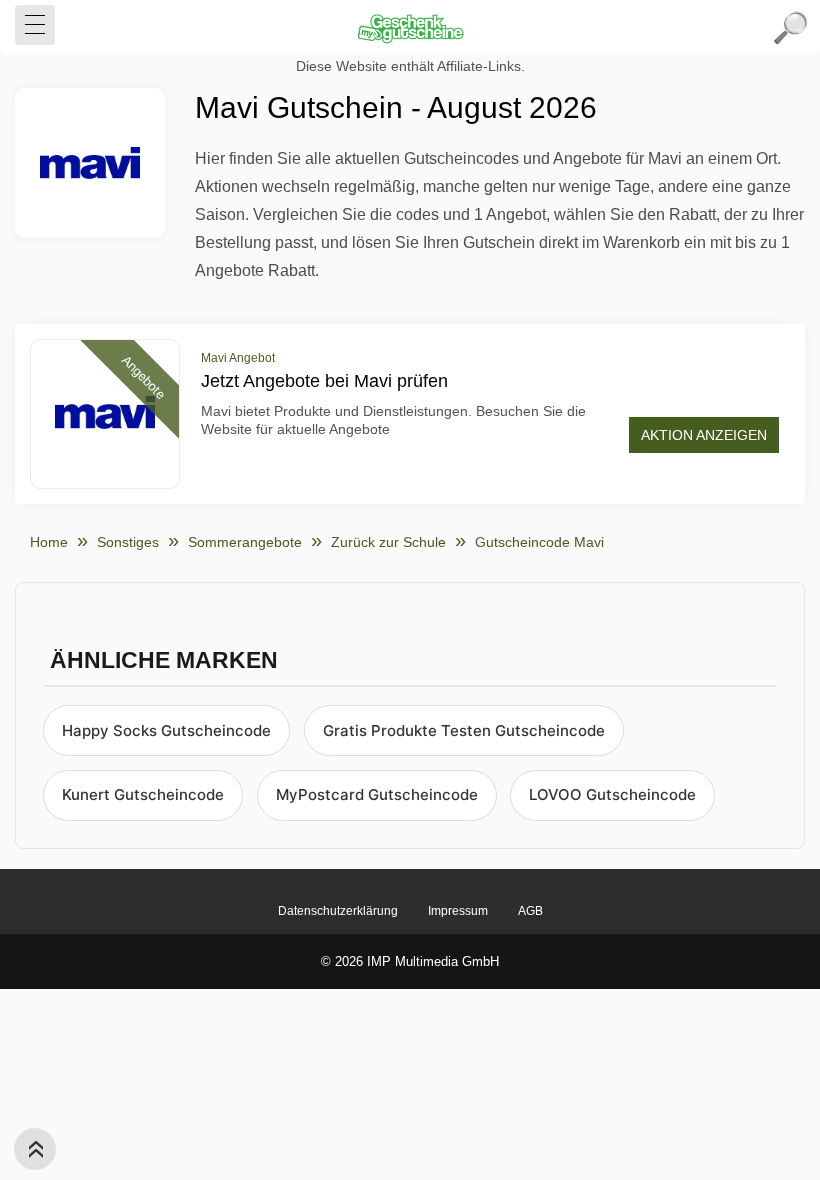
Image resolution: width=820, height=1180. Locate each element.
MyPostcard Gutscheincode (377, 794)
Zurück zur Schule (388, 542)
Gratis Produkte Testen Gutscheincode (464, 730)
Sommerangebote (245, 542)
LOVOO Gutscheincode (612, 794)
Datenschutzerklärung (338, 911)
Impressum (458, 911)
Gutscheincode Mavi (539, 542)
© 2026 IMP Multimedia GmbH (410, 961)
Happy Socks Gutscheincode (166, 730)
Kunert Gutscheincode (143, 794)
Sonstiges (128, 542)
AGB (530, 911)
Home (49, 542)
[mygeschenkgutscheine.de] (410, 28)
